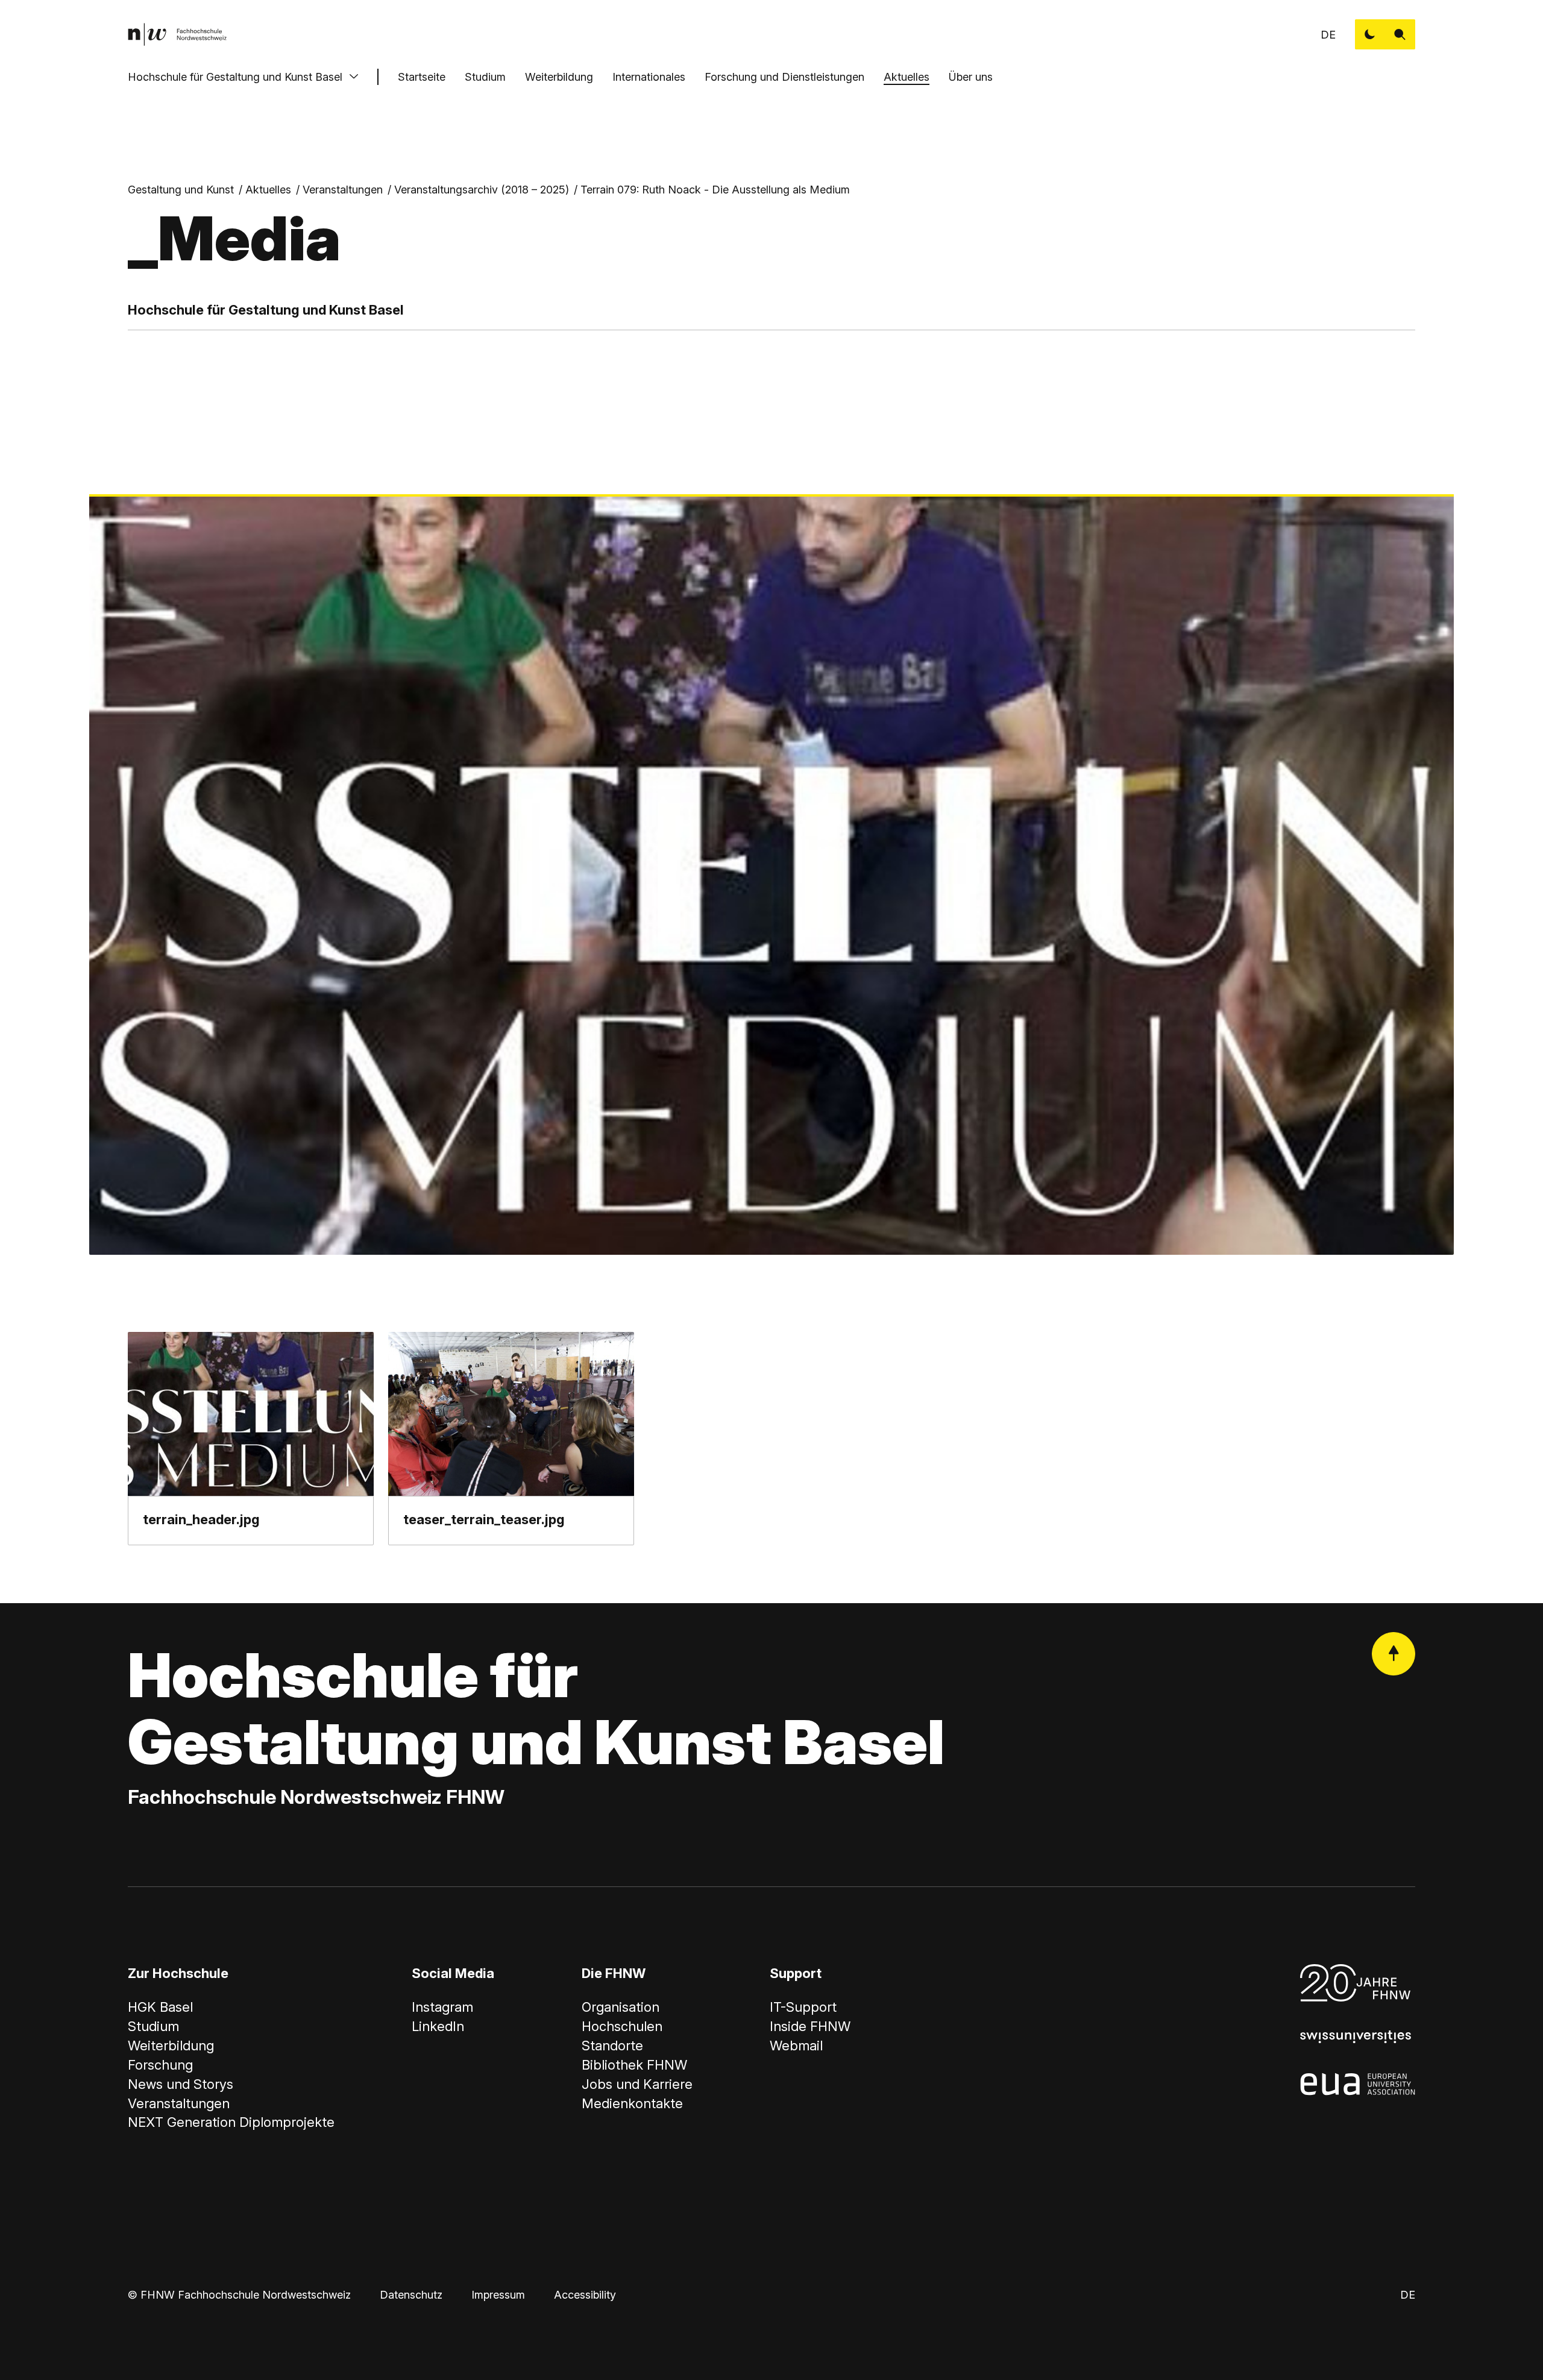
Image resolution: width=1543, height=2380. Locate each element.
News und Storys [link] (181, 2084)
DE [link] (1328, 35)
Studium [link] (153, 2026)
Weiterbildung (559, 77)
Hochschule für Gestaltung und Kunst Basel (235, 77)
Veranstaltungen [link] (343, 190)
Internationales (649, 77)
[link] (177, 34)
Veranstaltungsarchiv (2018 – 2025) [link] (482, 190)
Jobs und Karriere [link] (637, 2084)
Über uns (971, 77)
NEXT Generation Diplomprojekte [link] (231, 2122)
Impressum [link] (498, 2295)
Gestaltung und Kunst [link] (181, 190)
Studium (485, 77)
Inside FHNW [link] (810, 2026)
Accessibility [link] (585, 2295)
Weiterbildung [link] (171, 2046)
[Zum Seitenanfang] (1394, 1654)
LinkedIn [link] (438, 2026)
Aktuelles (907, 77)
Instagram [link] (442, 2007)
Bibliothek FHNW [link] (634, 2065)
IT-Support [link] (803, 2007)
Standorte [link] (612, 2046)
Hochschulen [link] (622, 2026)
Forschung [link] (160, 2065)
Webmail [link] (796, 2046)
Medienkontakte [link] (632, 2103)
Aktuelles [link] (268, 190)
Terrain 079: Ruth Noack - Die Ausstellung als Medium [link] (715, 190)
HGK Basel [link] (160, 2007)
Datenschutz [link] (411, 2295)
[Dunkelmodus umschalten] (1370, 34)
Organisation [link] (621, 2007)
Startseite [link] (422, 77)
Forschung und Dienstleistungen (784, 77)
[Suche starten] (1400, 34)
